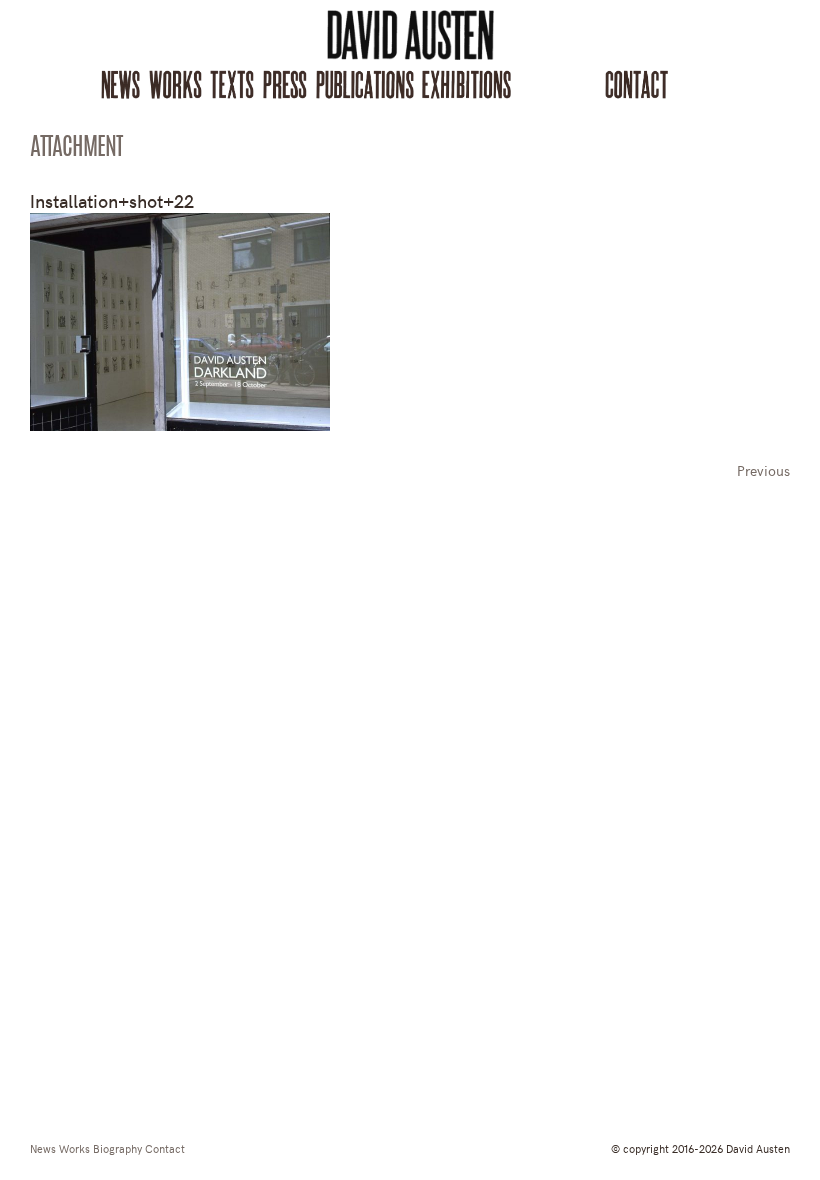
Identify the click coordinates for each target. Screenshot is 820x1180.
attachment (76, 149)
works (74, 1148)
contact (165, 1148)
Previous (763, 470)
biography (117, 1148)
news (43, 1148)
